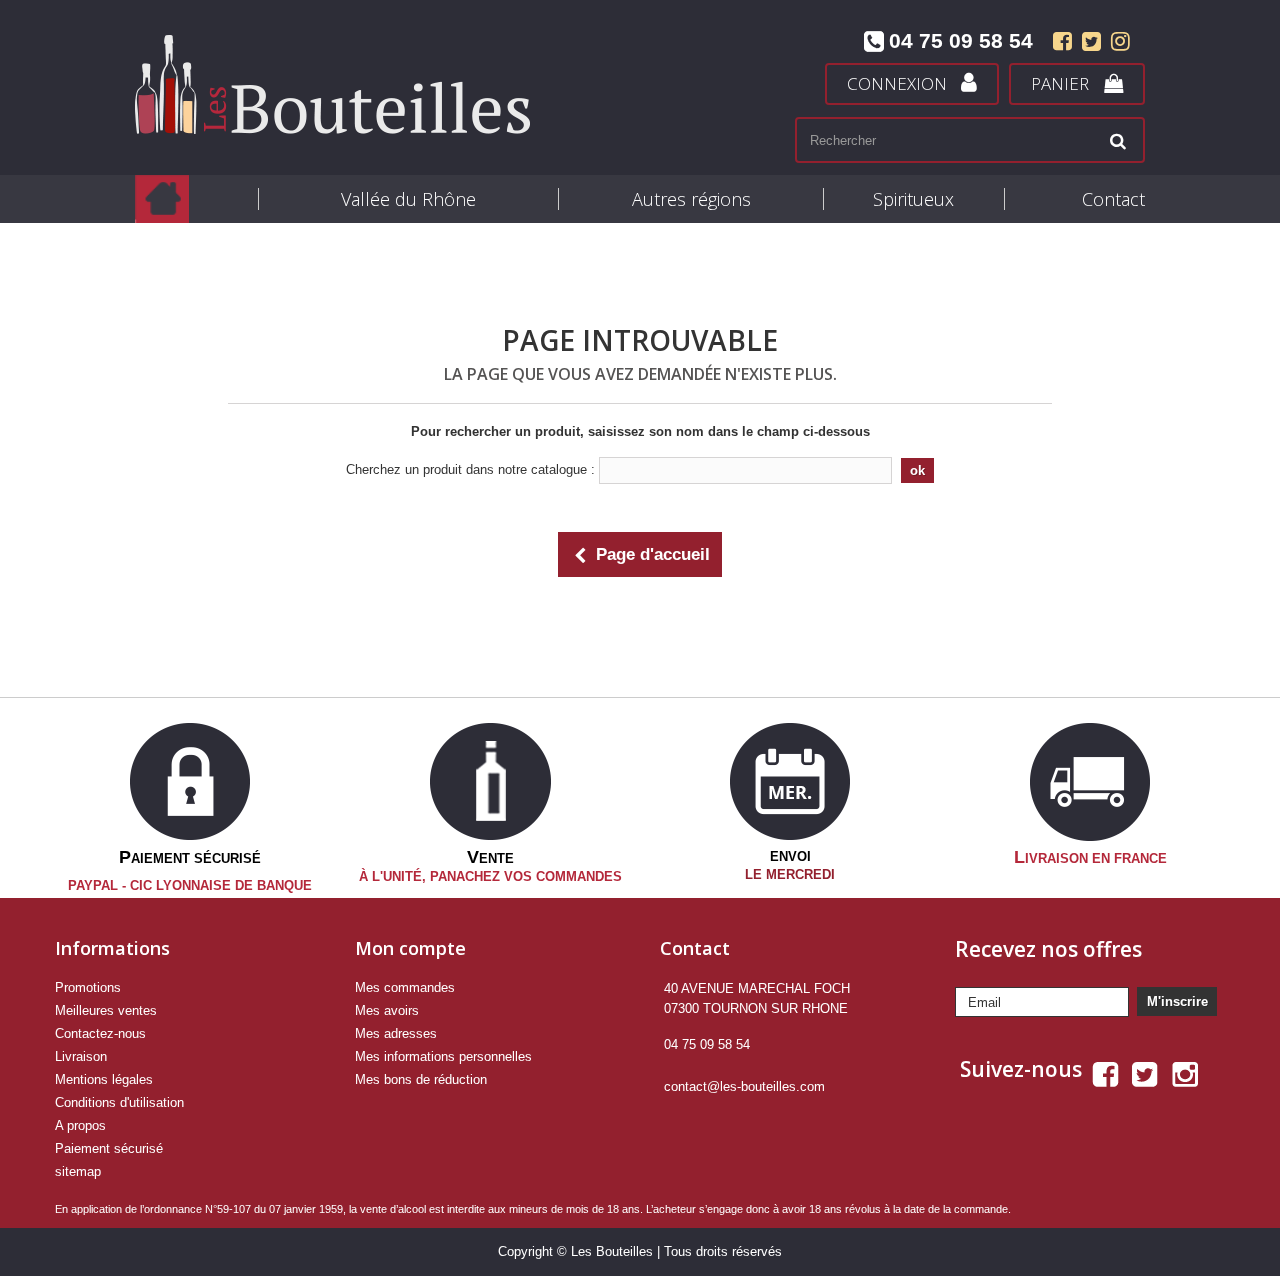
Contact (1113, 199)
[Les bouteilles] (380, 84)
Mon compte (410, 948)
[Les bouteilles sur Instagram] (1118, 44)
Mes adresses (396, 1033)
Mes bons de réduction (421, 1079)
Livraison (81, 1056)
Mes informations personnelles (443, 1056)
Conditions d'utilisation (119, 1102)
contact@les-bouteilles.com (744, 1086)
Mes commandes (405, 987)
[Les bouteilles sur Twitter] (1091, 44)
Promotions (88, 987)
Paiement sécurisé (109, 1148)
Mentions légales (104, 1079)
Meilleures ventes (106, 1010)
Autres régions (691, 199)
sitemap (78, 1171)
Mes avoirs (387, 1010)
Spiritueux (913, 199)
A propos (80, 1125)
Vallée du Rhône (408, 199)
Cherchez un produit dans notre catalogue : (470, 469)
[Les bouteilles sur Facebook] (1062, 44)
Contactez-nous (100, 1033)
